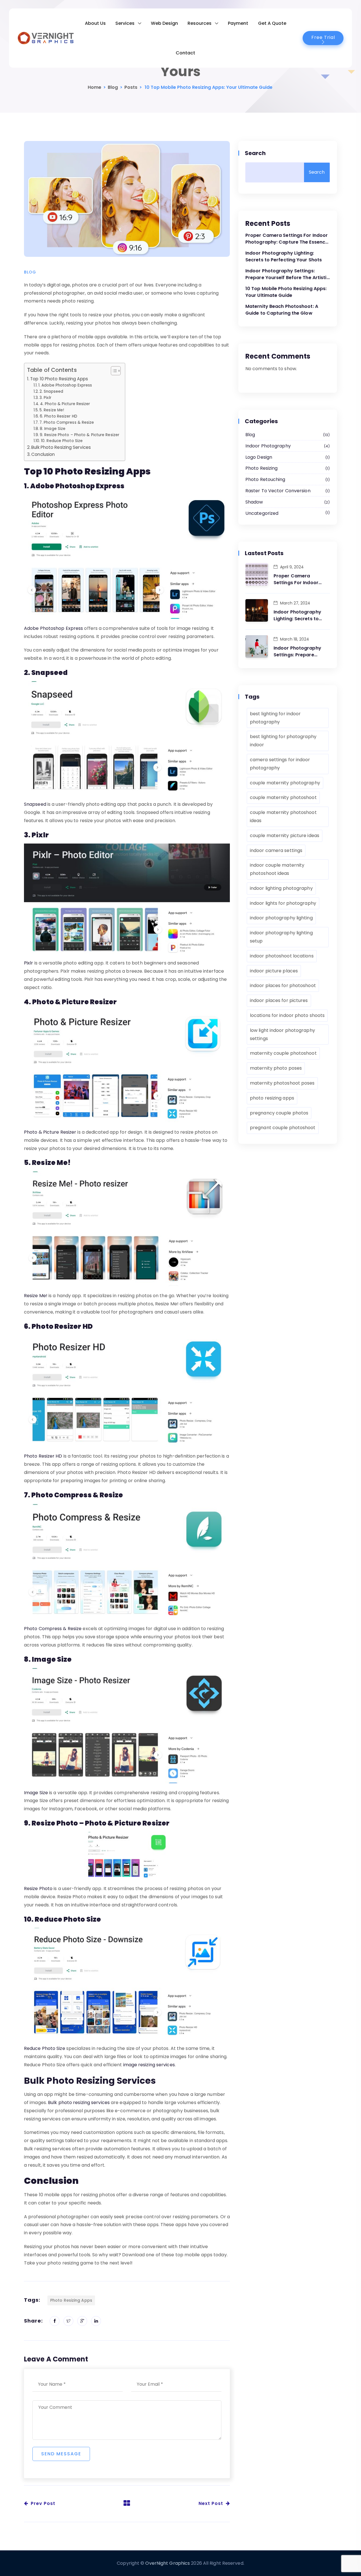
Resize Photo (38, 1889)
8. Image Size (53, 429)
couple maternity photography (285, 783)
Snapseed (35, 804)
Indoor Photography (287, 446)
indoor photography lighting (281, 918)
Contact (185, 53)
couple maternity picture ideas (285, 836)
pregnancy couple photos (279, 1113)
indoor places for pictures (279, 1000)
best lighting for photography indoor (283, 741)
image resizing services (149, 2065)
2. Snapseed (51, 391)
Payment (238, 23)
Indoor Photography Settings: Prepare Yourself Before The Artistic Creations (287, 274)
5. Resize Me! (52, 410)
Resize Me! (36, 1296)
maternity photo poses (276, 1068)
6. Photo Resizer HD (59, 416)
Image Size (36, 1793)
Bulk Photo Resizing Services (61, 447)
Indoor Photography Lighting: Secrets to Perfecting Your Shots (284, 256)
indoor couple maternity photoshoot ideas (277, 869)
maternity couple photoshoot (283, 1053)
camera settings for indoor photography (280, 764)
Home (94, 87)
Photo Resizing (287, 468)
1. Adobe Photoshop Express (65, 385)
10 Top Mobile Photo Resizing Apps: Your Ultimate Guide (286, 292)
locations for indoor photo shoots (287, 1015)
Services (125, 23)
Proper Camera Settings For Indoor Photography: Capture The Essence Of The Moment (287, 239)
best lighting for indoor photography (275, 718)
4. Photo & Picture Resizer (65, 404)
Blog (113, 87)
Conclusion (43, 454)
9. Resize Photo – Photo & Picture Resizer (80, 435)
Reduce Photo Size (45, 2048)
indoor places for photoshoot (283, 985)
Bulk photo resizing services (79, 2102)
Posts (131, 87)
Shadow (287, 502)
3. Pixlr (45, 398)
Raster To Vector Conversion (287, 491)
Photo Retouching (287, 479)
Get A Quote (272, 23)
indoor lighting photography (281, 888)
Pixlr (29, 963)
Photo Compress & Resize (53, 1629)
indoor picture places (274, 971)
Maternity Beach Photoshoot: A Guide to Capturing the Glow (282, 310)
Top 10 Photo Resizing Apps (59, 379)
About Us (95, 23)
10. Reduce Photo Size (62, 441)
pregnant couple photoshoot (283, 1128)
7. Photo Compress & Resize (67, 422)
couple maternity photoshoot (283, 797)
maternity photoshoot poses (282, 1083)
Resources (200, 23)
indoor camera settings (276, 850)
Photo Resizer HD (43, 1456)
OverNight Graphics (168, 2563)
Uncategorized (287, 513)
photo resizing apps (71, 2300)
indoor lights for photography (283, 903)
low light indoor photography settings (282, 1034)
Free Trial (323, 37)
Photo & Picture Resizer (50, 1132)
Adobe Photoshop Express (53, 628)
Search (256, 153)
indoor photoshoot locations (282, 956)
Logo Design (287, 457)
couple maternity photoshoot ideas (283, 816)
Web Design (164, 23)
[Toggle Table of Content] (113, 371)
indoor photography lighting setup (281, 937)
